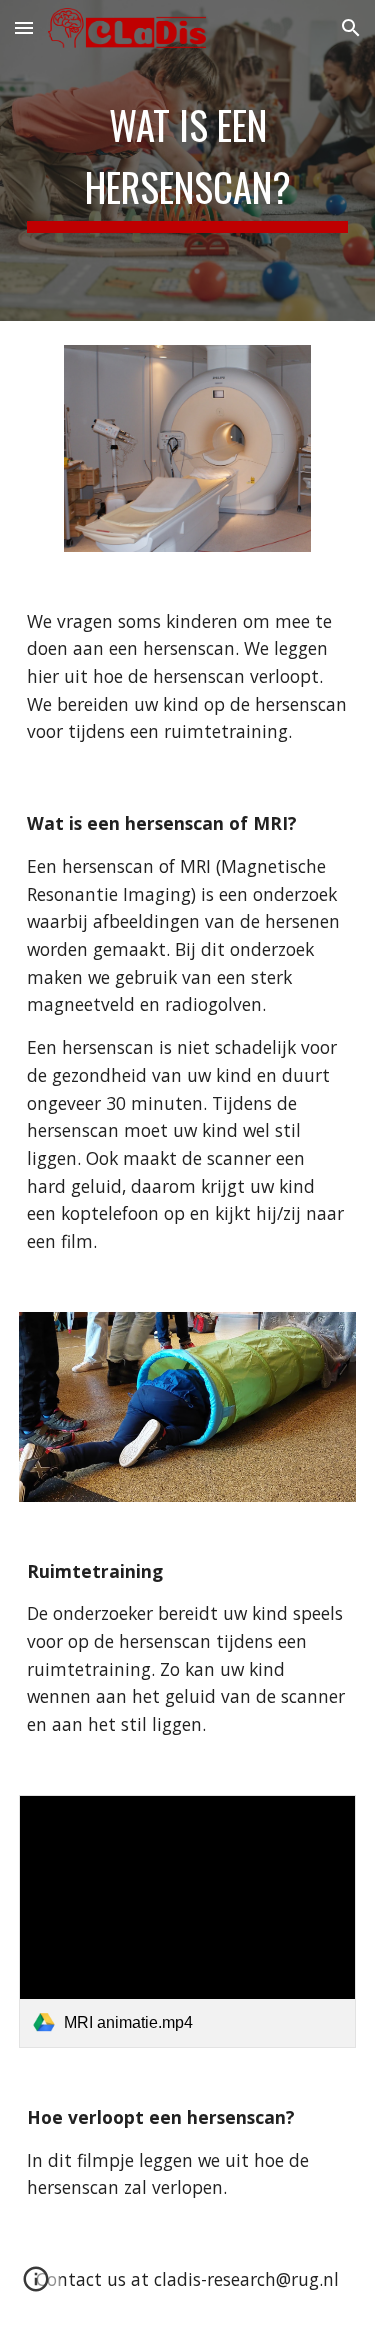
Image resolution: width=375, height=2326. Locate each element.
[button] (24, 27)
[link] (188, 1921)
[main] (188, 160)
